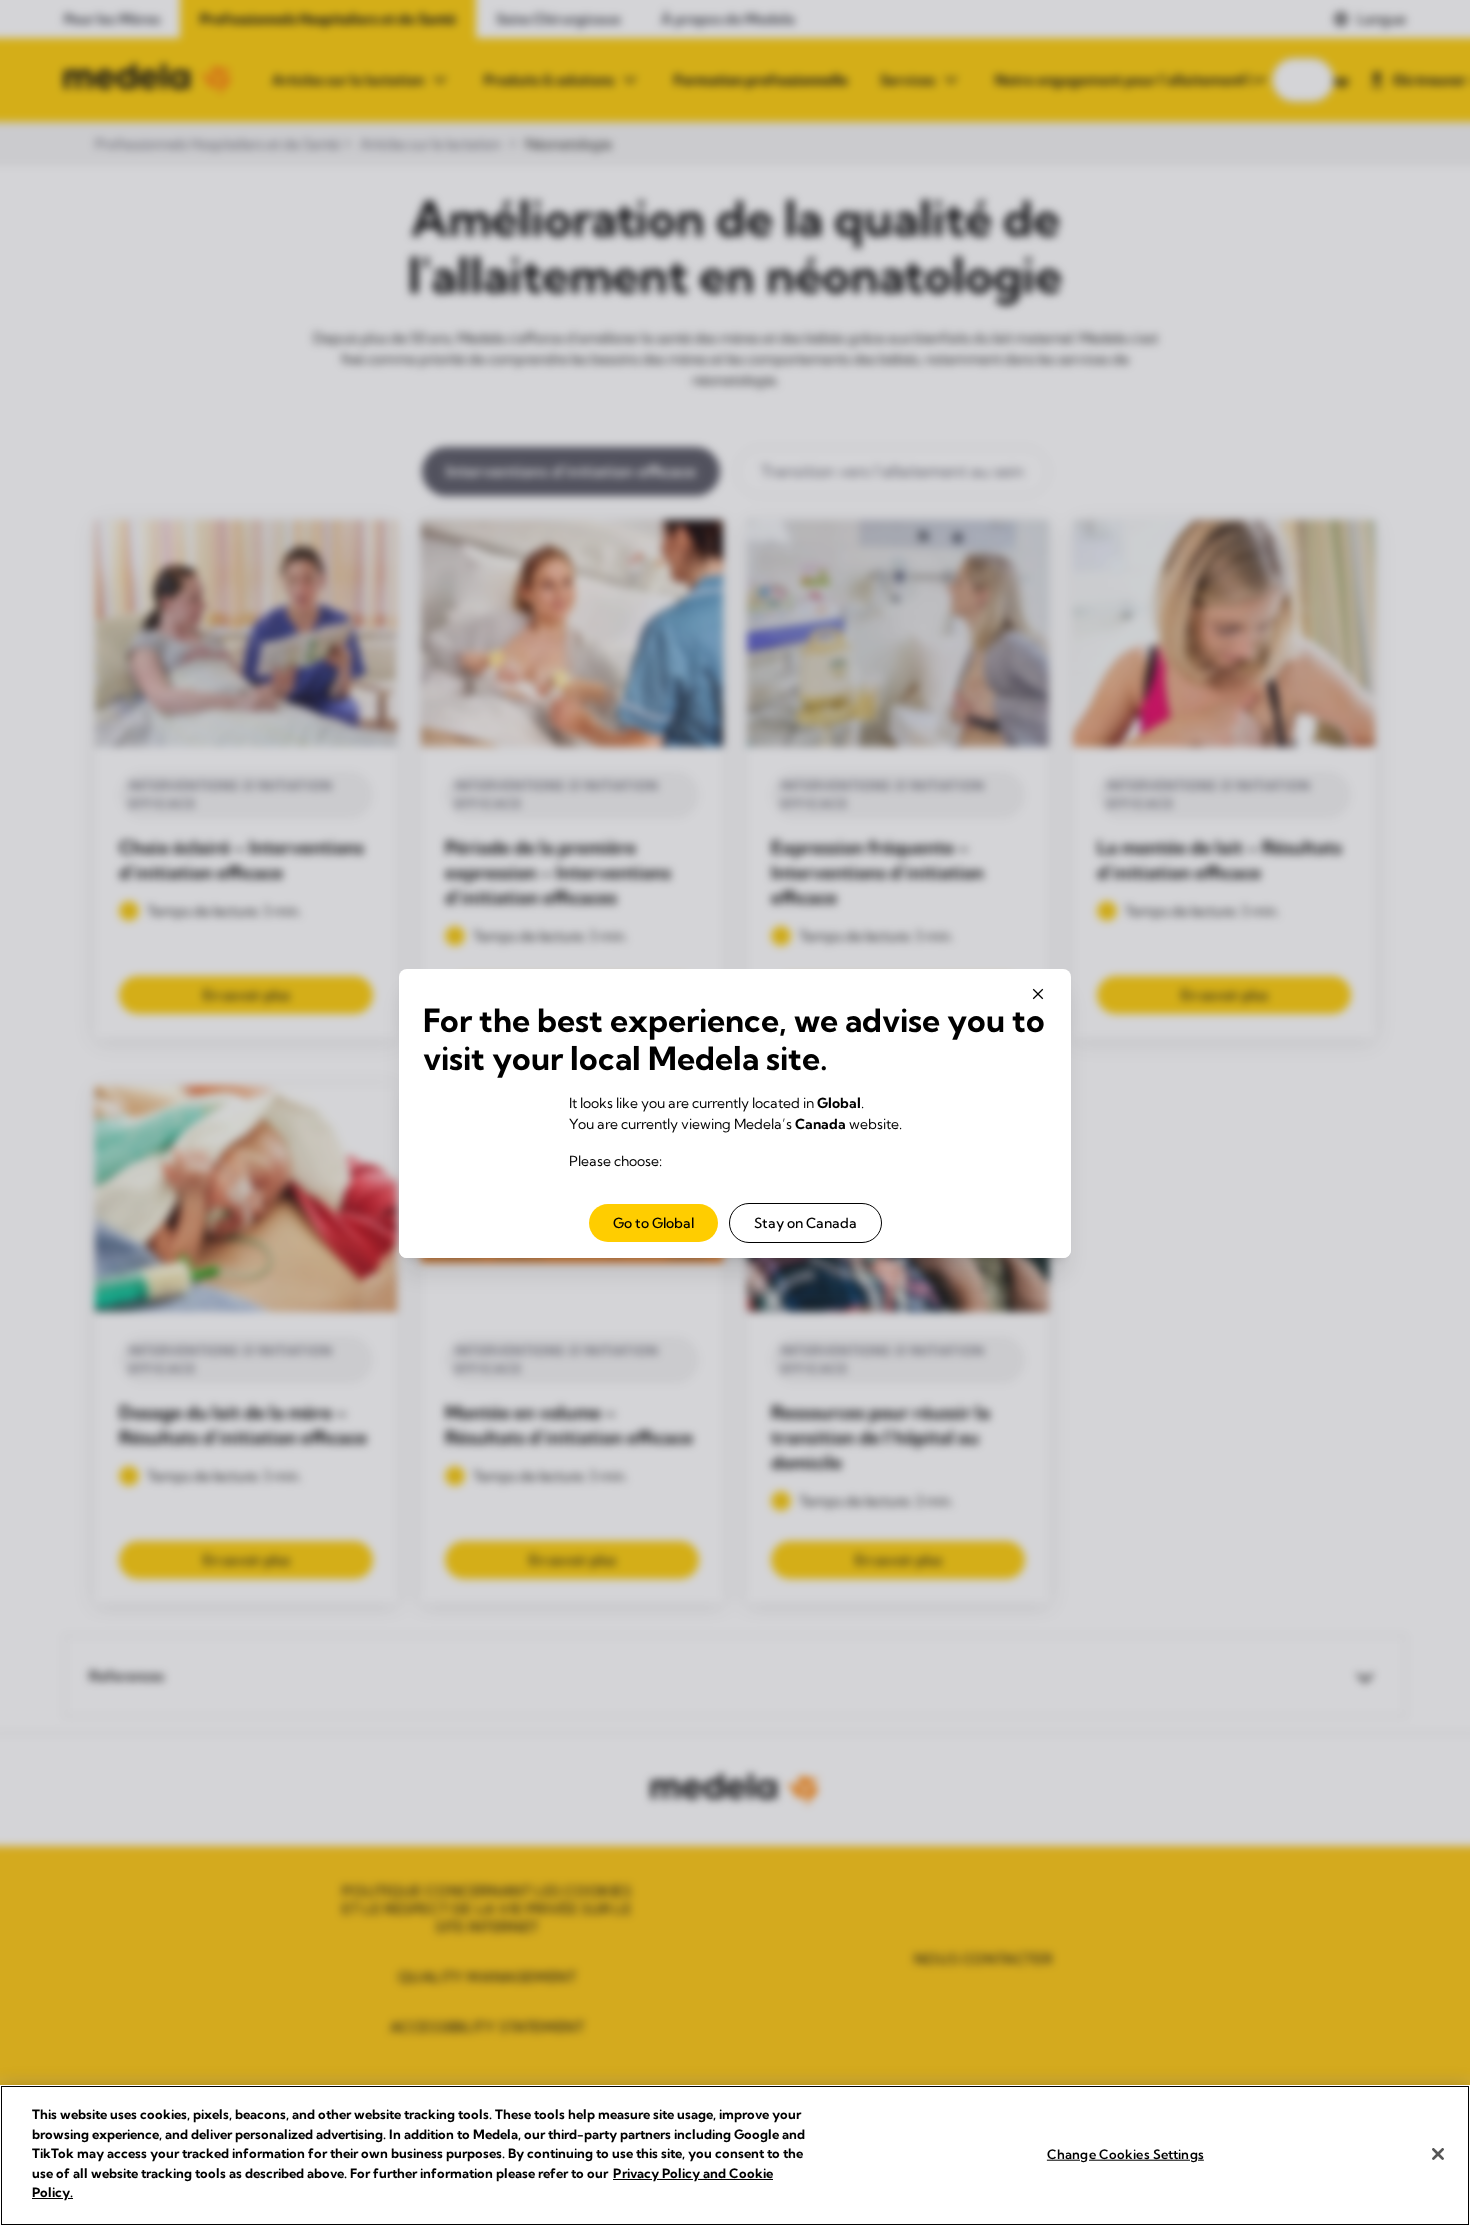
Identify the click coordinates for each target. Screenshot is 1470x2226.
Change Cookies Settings (1125, 2153)
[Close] (1438, 2154)
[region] (735, 2155)
